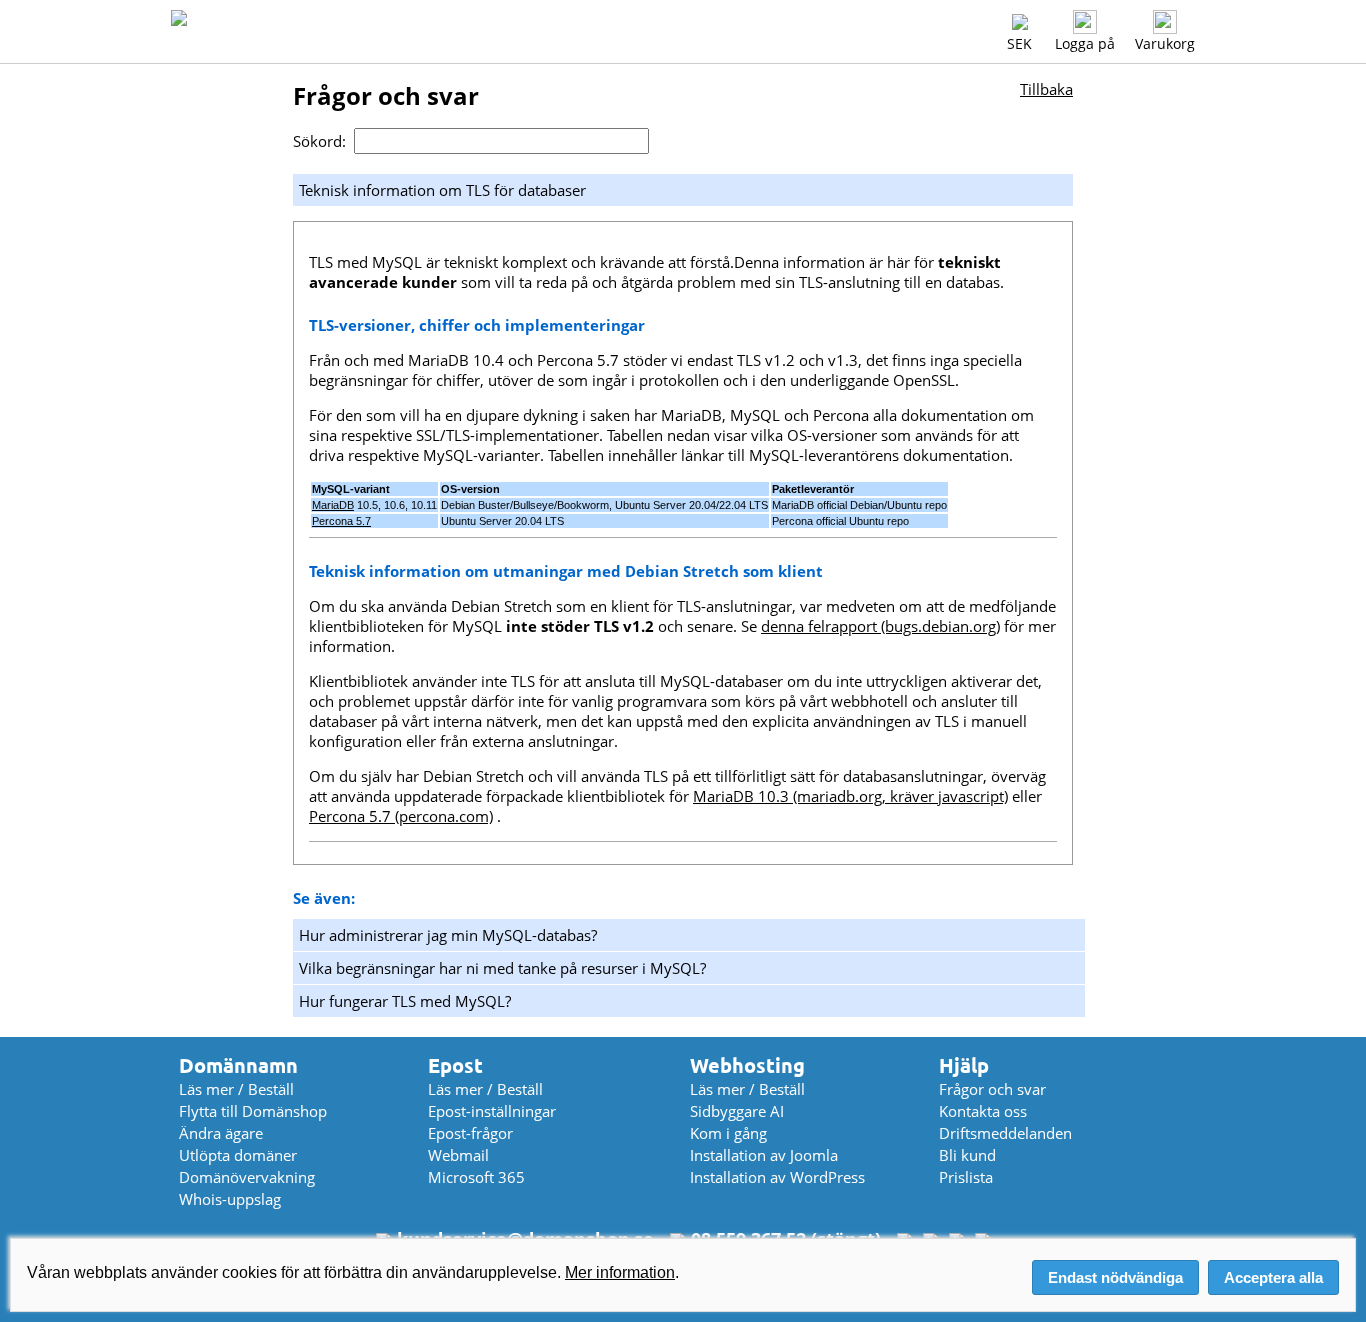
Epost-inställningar (492, 1111)
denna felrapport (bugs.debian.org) (880, 626)
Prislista (966, 1177)
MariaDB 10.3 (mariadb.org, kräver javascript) (850, 796)
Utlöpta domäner (238, 1155)
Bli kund (967, 1155)
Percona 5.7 (341, 521)
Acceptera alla (1273, 1277)
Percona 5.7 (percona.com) (401, 816)
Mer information (620, 1272)
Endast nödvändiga (1115, 1277)
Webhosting (747, 1065)
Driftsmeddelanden (1005, 1133)
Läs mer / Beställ (236, 1089)
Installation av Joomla (764, 1155)
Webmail (458, 1155)
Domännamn (238, 1065)
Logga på (1085, 43)
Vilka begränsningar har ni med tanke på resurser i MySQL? (502, 968)
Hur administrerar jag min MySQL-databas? (448, 935)
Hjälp (964, 1065)
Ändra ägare (221, 1133)
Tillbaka (1046, 89)
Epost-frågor (470, 1133)
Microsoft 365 (476, 1177)
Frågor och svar (992, 1089)
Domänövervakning (247, 1177)
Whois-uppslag (230, 1199)
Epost (455, 1065)
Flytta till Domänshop (253, 1111)
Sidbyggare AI (737, 1111)
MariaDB (333, 505)
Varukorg (1165, 43)
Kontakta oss (983, 1111)
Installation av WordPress (777, 1177)
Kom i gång (728, 1133)
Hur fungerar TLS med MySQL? (405, 1001)
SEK (1019, 43)
